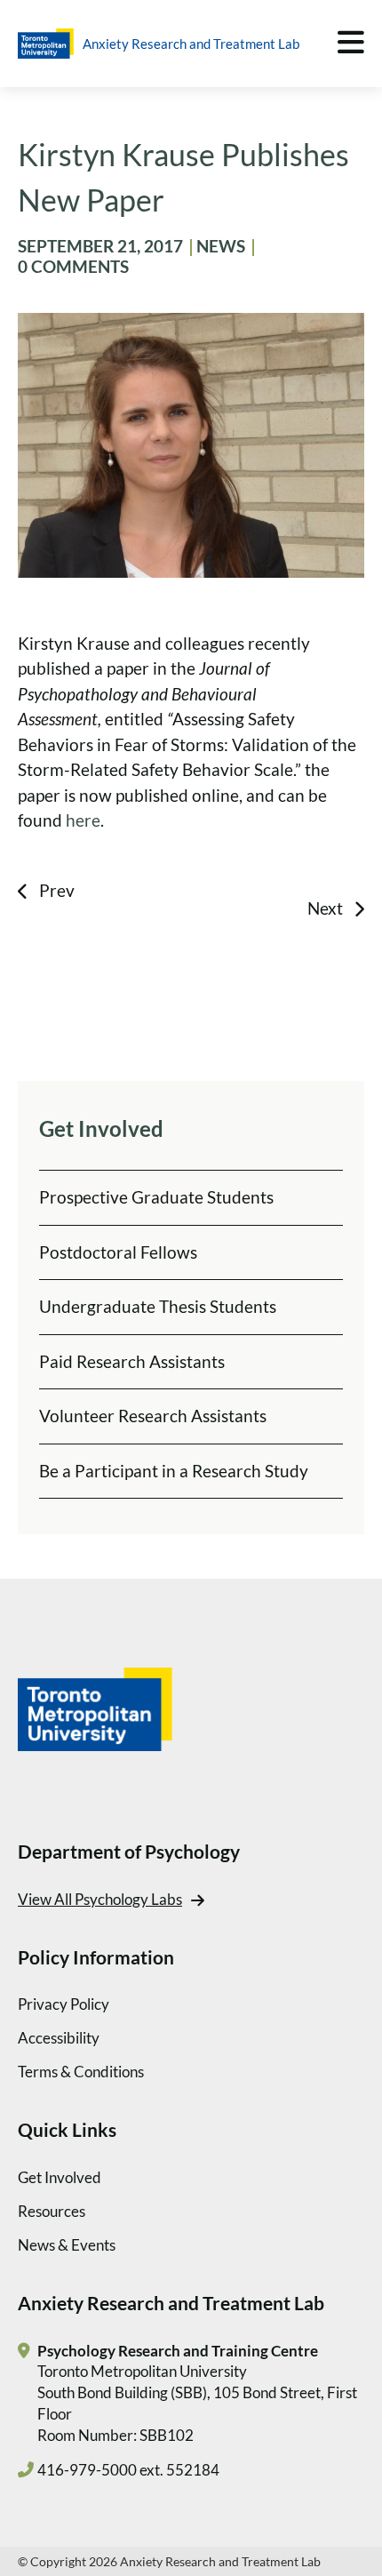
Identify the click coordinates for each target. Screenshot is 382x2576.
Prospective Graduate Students (156, 1197)
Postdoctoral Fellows (118, 1252)
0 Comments (73, 266)
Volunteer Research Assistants (153, 1416)
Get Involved (60, 2177)
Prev (57, 890)
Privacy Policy (64, 2004)
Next (325, 908)
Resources (52, 2211)
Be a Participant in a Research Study (174, 1471)
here (83, 820)
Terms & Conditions (81, 2072)
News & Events (67, 2245)
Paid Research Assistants (132, 1361)
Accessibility (59, 2038)
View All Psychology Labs (100, 1899)
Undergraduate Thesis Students (158, 1306)
